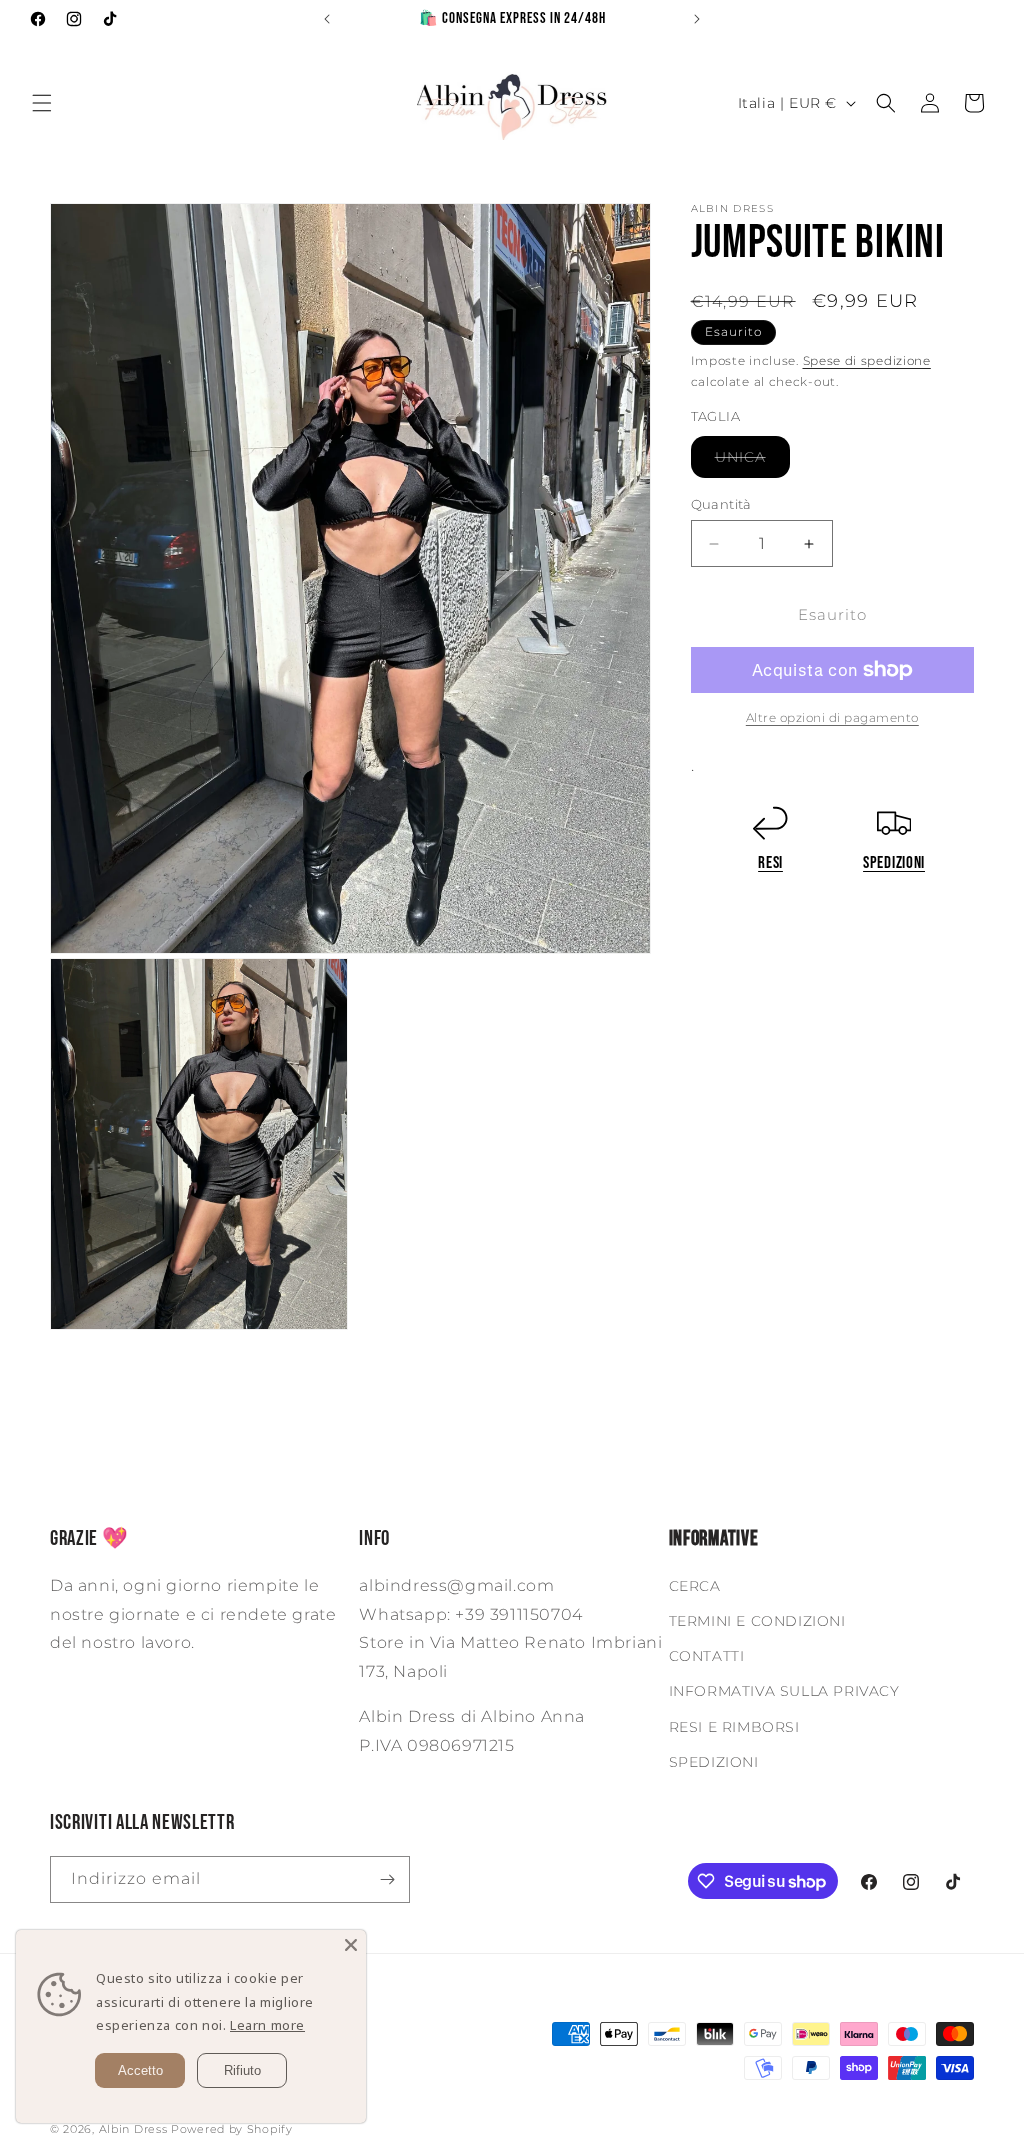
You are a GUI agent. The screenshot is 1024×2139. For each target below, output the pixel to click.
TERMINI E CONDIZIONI (757, 1621)
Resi (770, 862)
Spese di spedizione (867, 360)
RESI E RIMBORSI (734, 1727)
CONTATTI (707, 1656)
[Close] (351, 1945)
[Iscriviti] (387, 1879)
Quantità (721, 504)
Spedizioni (894, 862)
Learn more (267, 2025)
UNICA (752, 462)
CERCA (695, 1586)
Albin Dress (133, 2129)
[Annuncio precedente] (327, 19)
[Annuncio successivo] (697, 19)
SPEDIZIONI (714, 1762)
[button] (42, 103)
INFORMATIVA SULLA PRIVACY (784, 1691)
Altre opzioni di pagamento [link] (832, 717)
